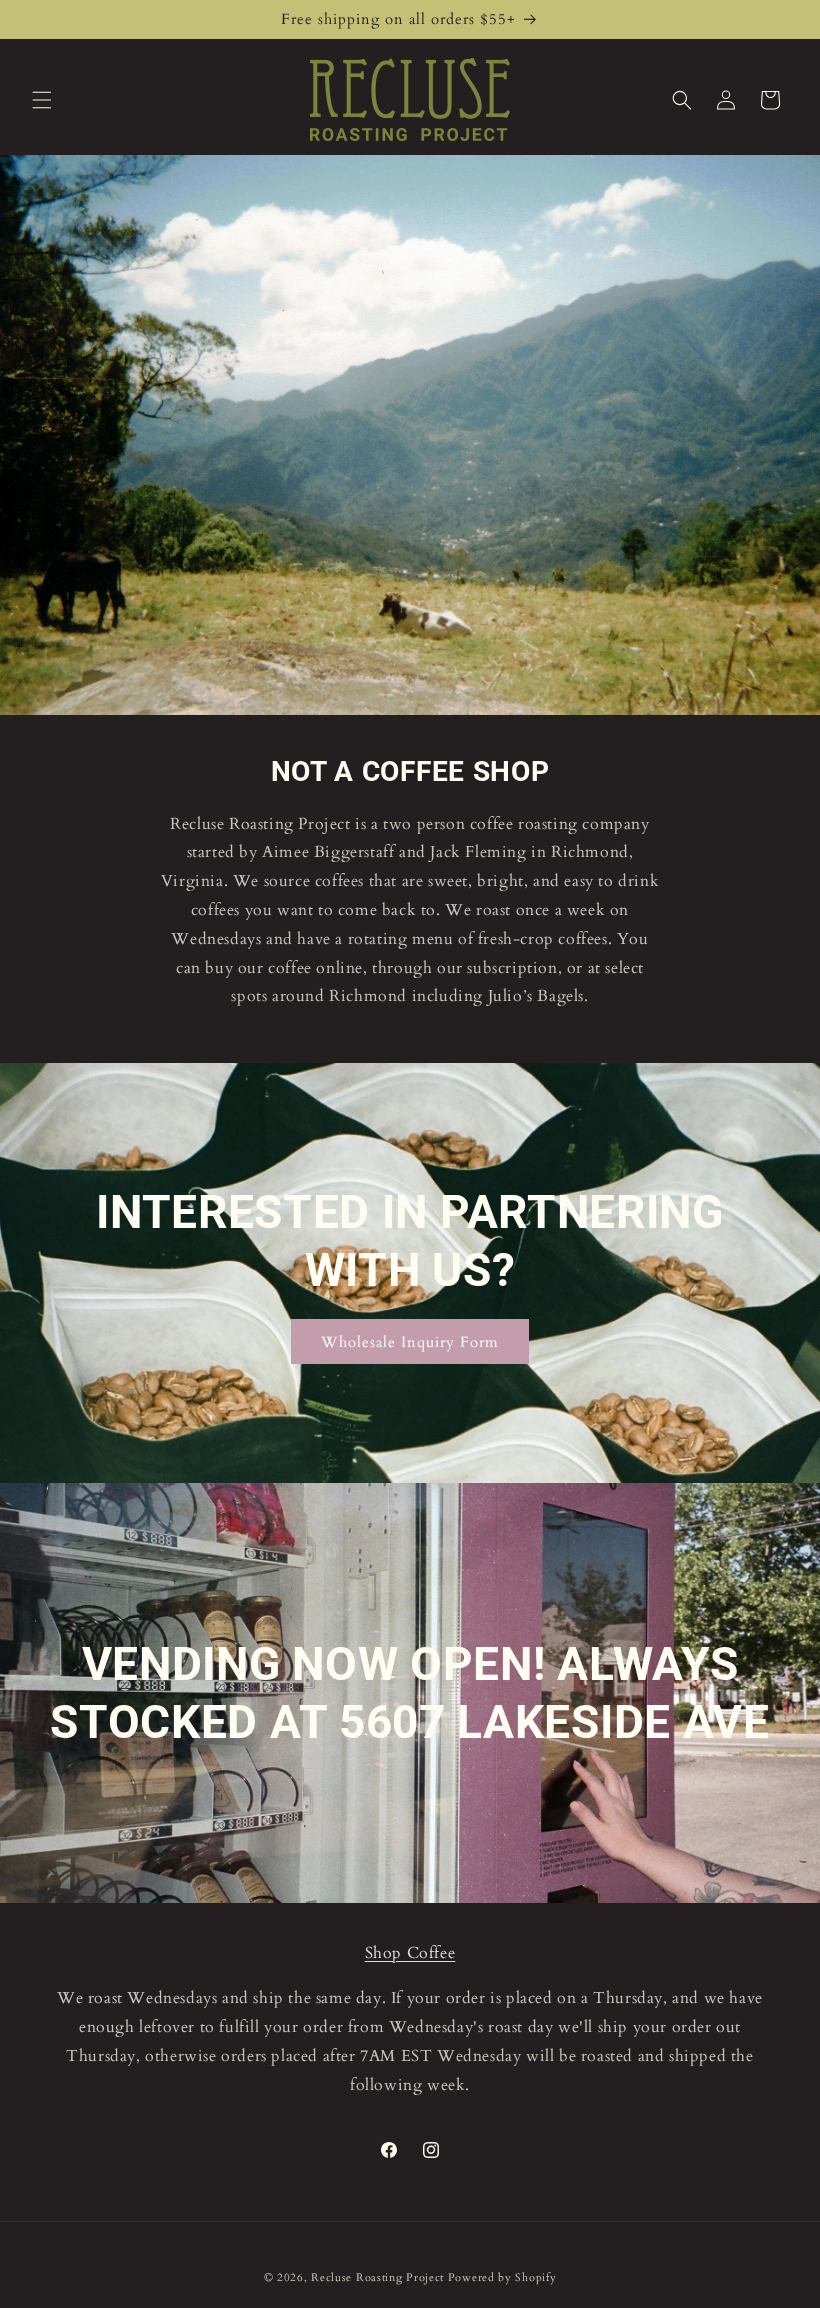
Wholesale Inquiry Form (410, 1341)
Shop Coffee (410, 1953)
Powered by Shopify (502, 2277)
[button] (42, 100)
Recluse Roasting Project (379, 2277)
